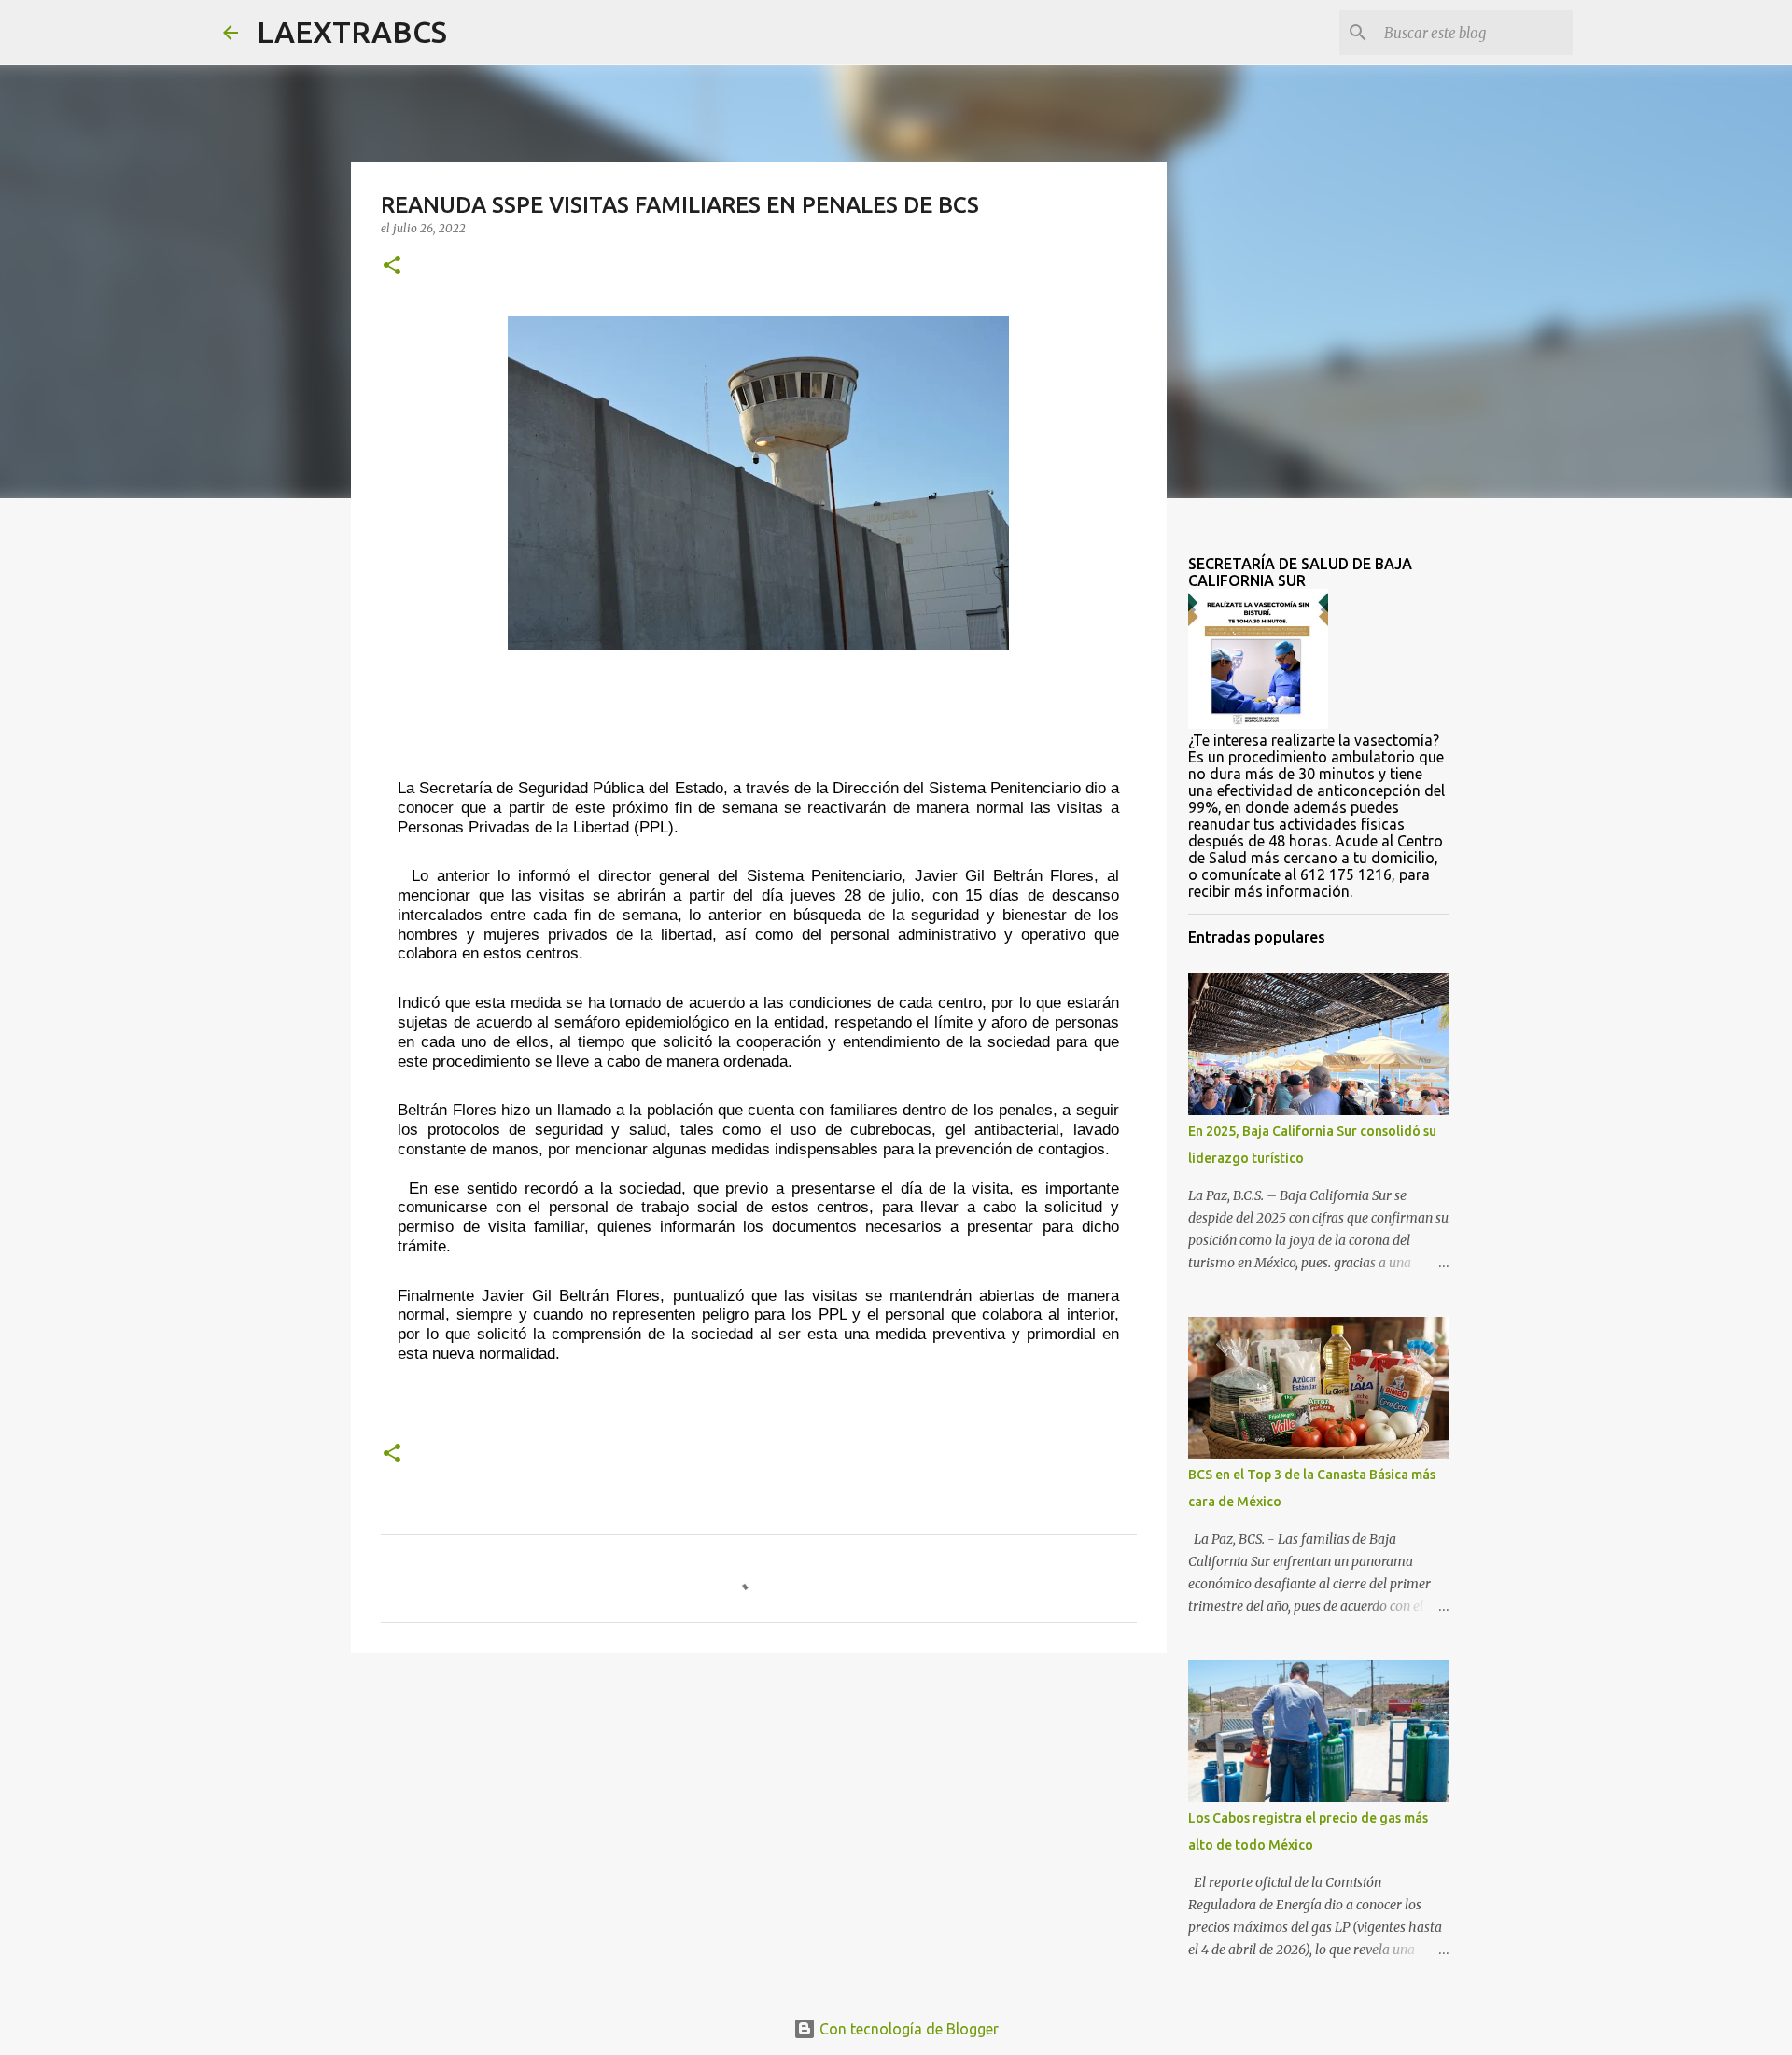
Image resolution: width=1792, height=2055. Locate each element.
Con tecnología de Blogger (907, 2029)
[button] (392, 266)
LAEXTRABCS (352, 32)
